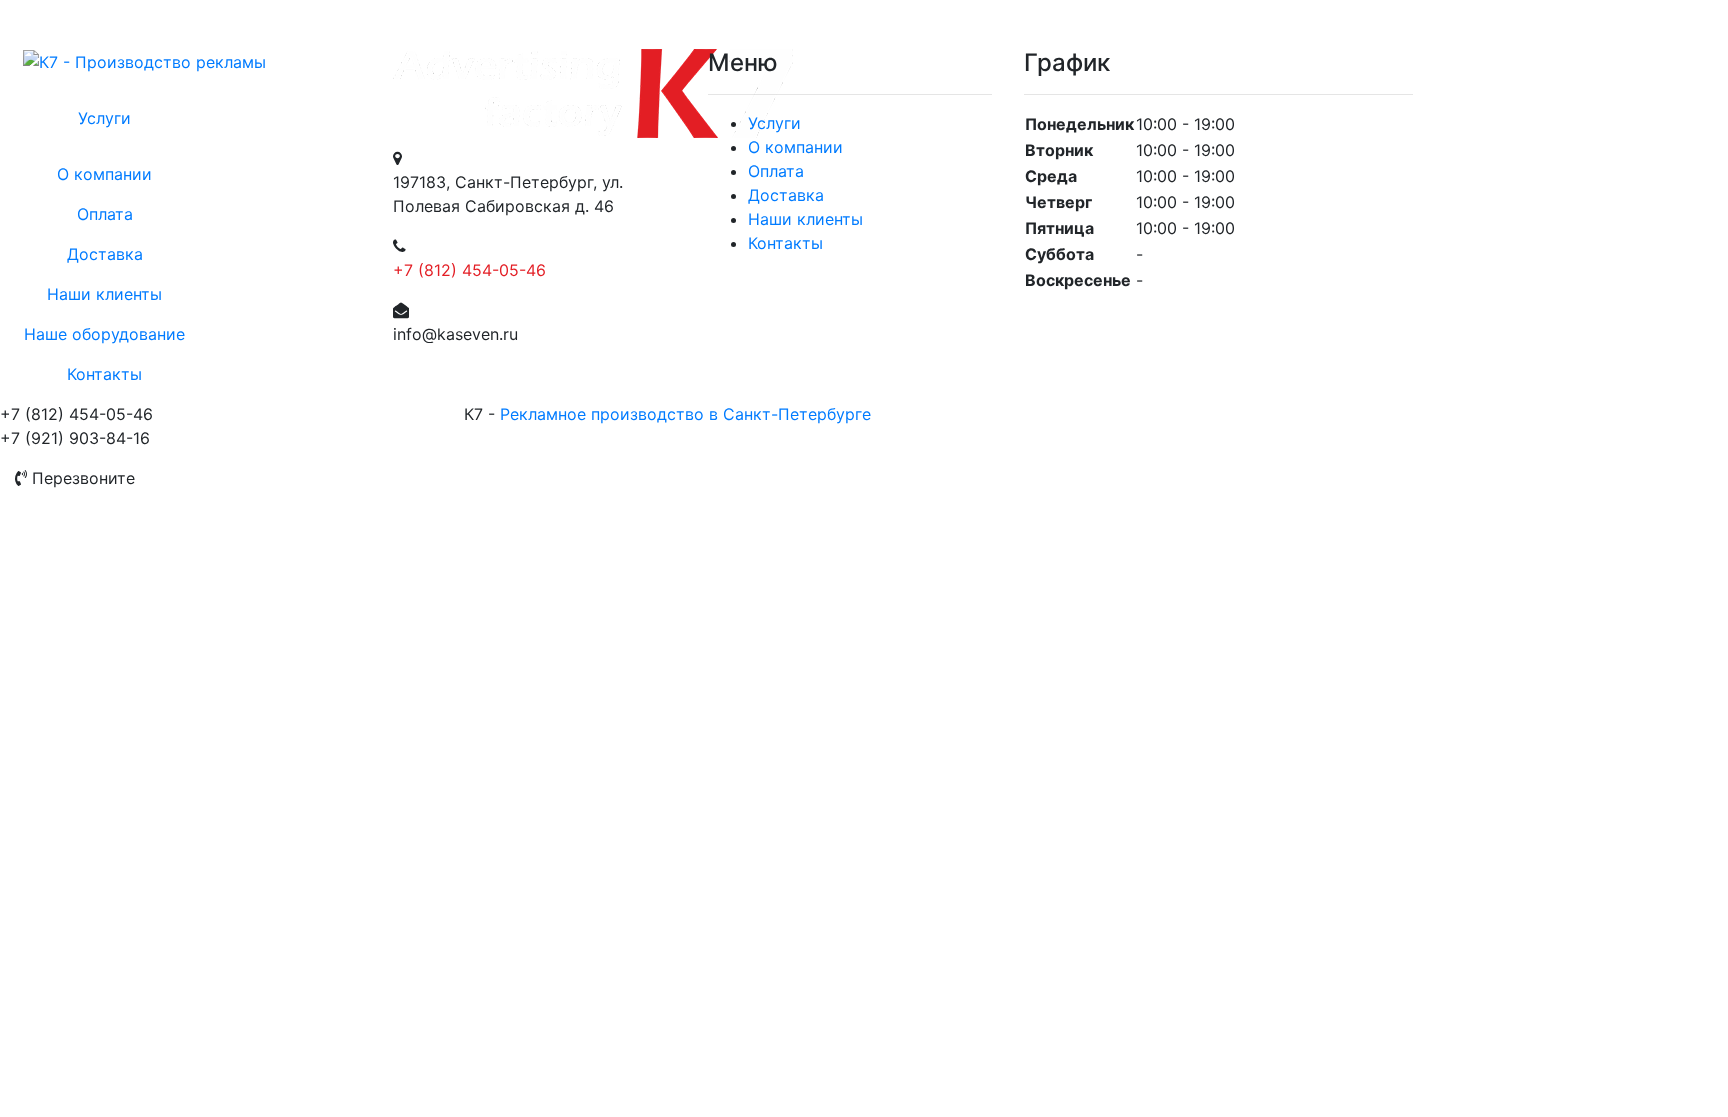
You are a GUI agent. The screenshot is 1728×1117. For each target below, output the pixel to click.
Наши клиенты (104, 294)
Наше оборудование (104, 334)
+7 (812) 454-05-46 (469, 270)
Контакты (104, 374)
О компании (104, 174)
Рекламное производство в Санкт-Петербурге (685, 414)
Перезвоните (81, 478)
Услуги (104, 118)
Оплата (105, 214)
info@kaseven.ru (455, 334)
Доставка (105, 254)
